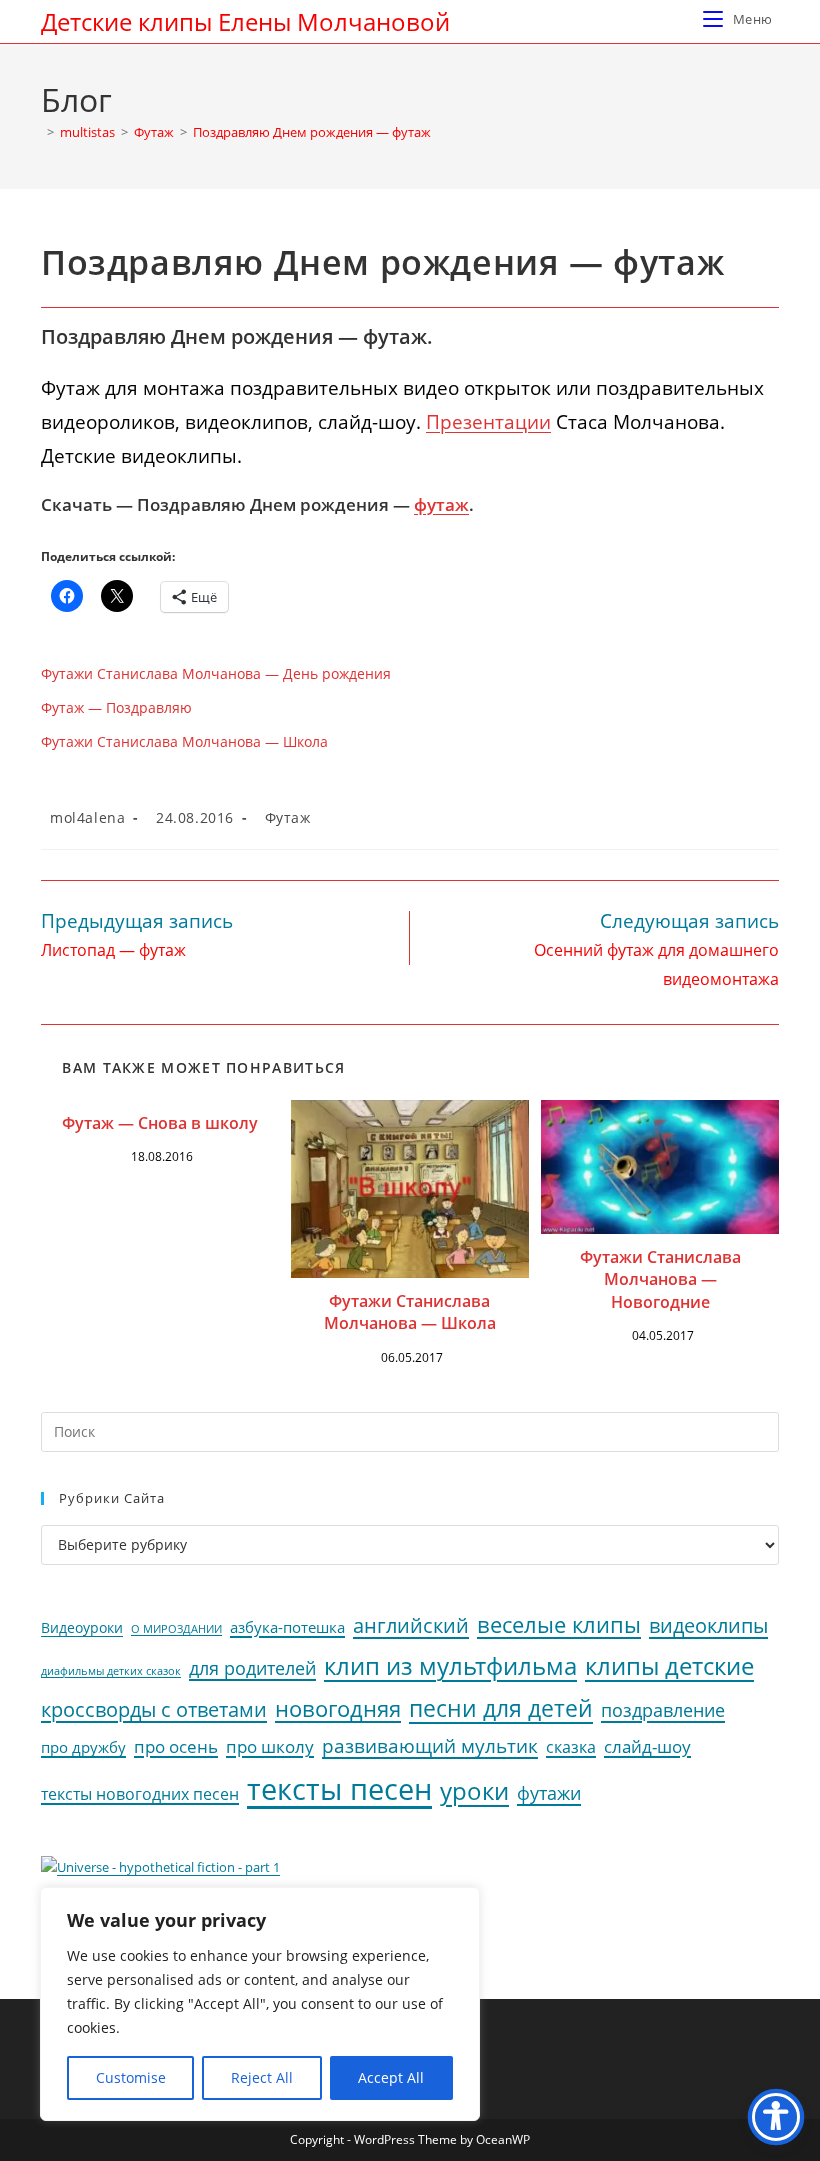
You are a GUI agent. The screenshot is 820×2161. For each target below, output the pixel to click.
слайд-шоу (647, 1746)
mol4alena (87, 817)
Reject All (262, 2077)
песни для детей (501, 1708)
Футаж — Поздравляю (116, 707)
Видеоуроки (82, 1628)
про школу (270, 1746)
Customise (131, 2077)
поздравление (663, 1710)
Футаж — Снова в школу (160, 1123)
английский (411, 1625)
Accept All (391, 2077)
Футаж (288, 817)
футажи (549, 1793)
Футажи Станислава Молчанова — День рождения (216, 673)
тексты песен (339, 1789)
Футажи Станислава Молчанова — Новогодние (660, 1279)
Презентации (488, 422)
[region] (260, 2004)
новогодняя (338, 1708)
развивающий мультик (430, 1745)
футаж (441, 504)
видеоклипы (708, 1625)
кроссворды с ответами (154, 1709)
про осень (176, 1746)
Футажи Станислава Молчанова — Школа (184, 741)
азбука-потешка (287, 1627)
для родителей (252, 1668)
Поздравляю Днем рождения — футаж (312, 132)
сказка (571, 1747)
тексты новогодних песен (140, 1794)
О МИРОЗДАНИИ (176, 1629)
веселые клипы (559, 1624)
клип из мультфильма (450, 1666)
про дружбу (83, 1747)
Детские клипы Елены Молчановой (245, 21)
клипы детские (669, 1665)
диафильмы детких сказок (111, 1670)
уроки (474, 1791)
